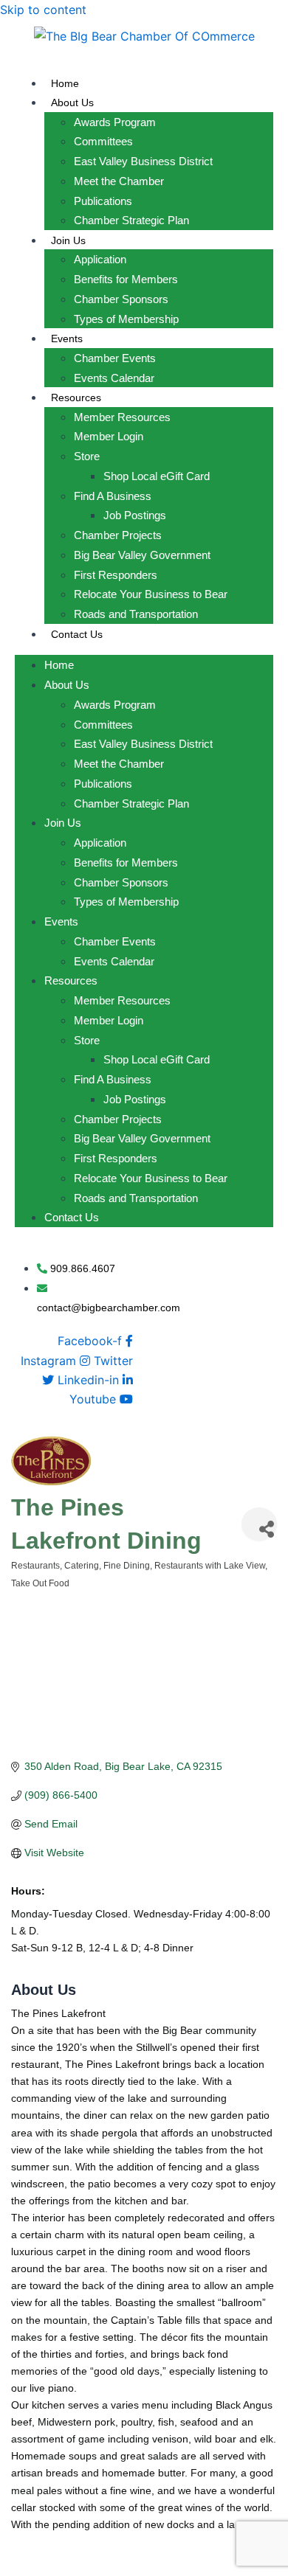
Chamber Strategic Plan (131, 220)
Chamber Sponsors (121, 299)
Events (67, 339)
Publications (103, 201)
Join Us (68, 240)
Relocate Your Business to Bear (151, 594)
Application (100, 259)
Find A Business (113, 496)
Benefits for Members (126, 279)
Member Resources (122, 417)
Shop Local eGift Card (157, 476)
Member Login (109, 436)
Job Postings (135, 515)
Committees (103, 141)
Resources (76, 397)
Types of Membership (126, 319)
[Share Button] (259, 1524)
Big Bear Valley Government (142, 555)
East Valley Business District (143, 161)
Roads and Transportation (136, 614)
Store (87, 456)
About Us (72, 103)
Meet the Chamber (119, 181)
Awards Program (115, 122)
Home (65, 83)
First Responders (116, 575)
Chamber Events (115, 358)
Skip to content (43, 10)
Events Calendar (114, 378)
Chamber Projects (118, 535)
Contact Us (77, 634)
